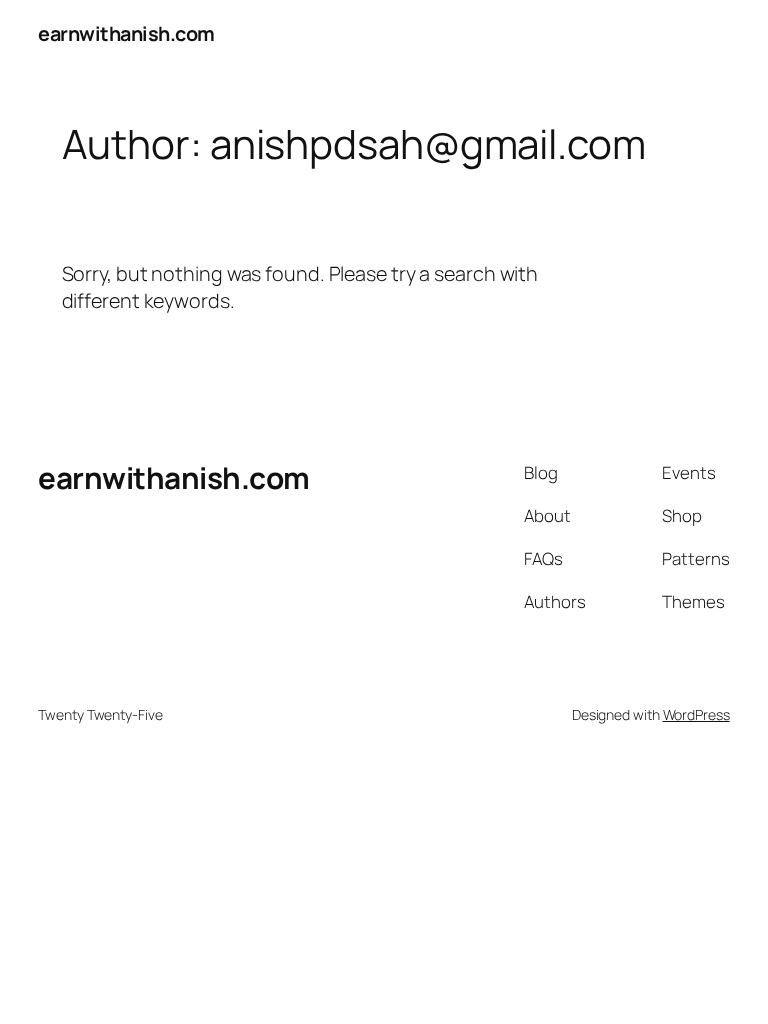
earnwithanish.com (126, 33)
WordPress (696, 714)
